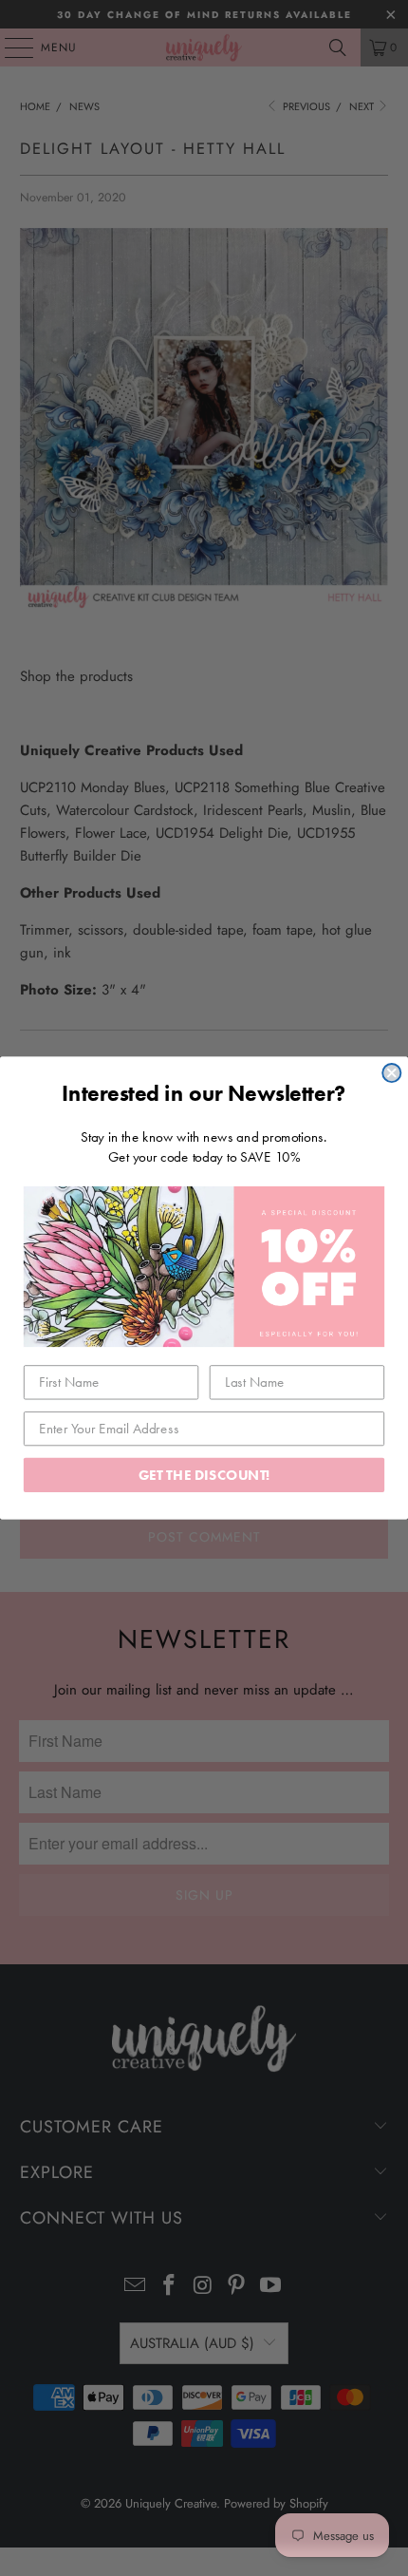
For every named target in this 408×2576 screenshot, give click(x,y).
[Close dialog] (391, 1073)
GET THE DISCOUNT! (204, 1474)
